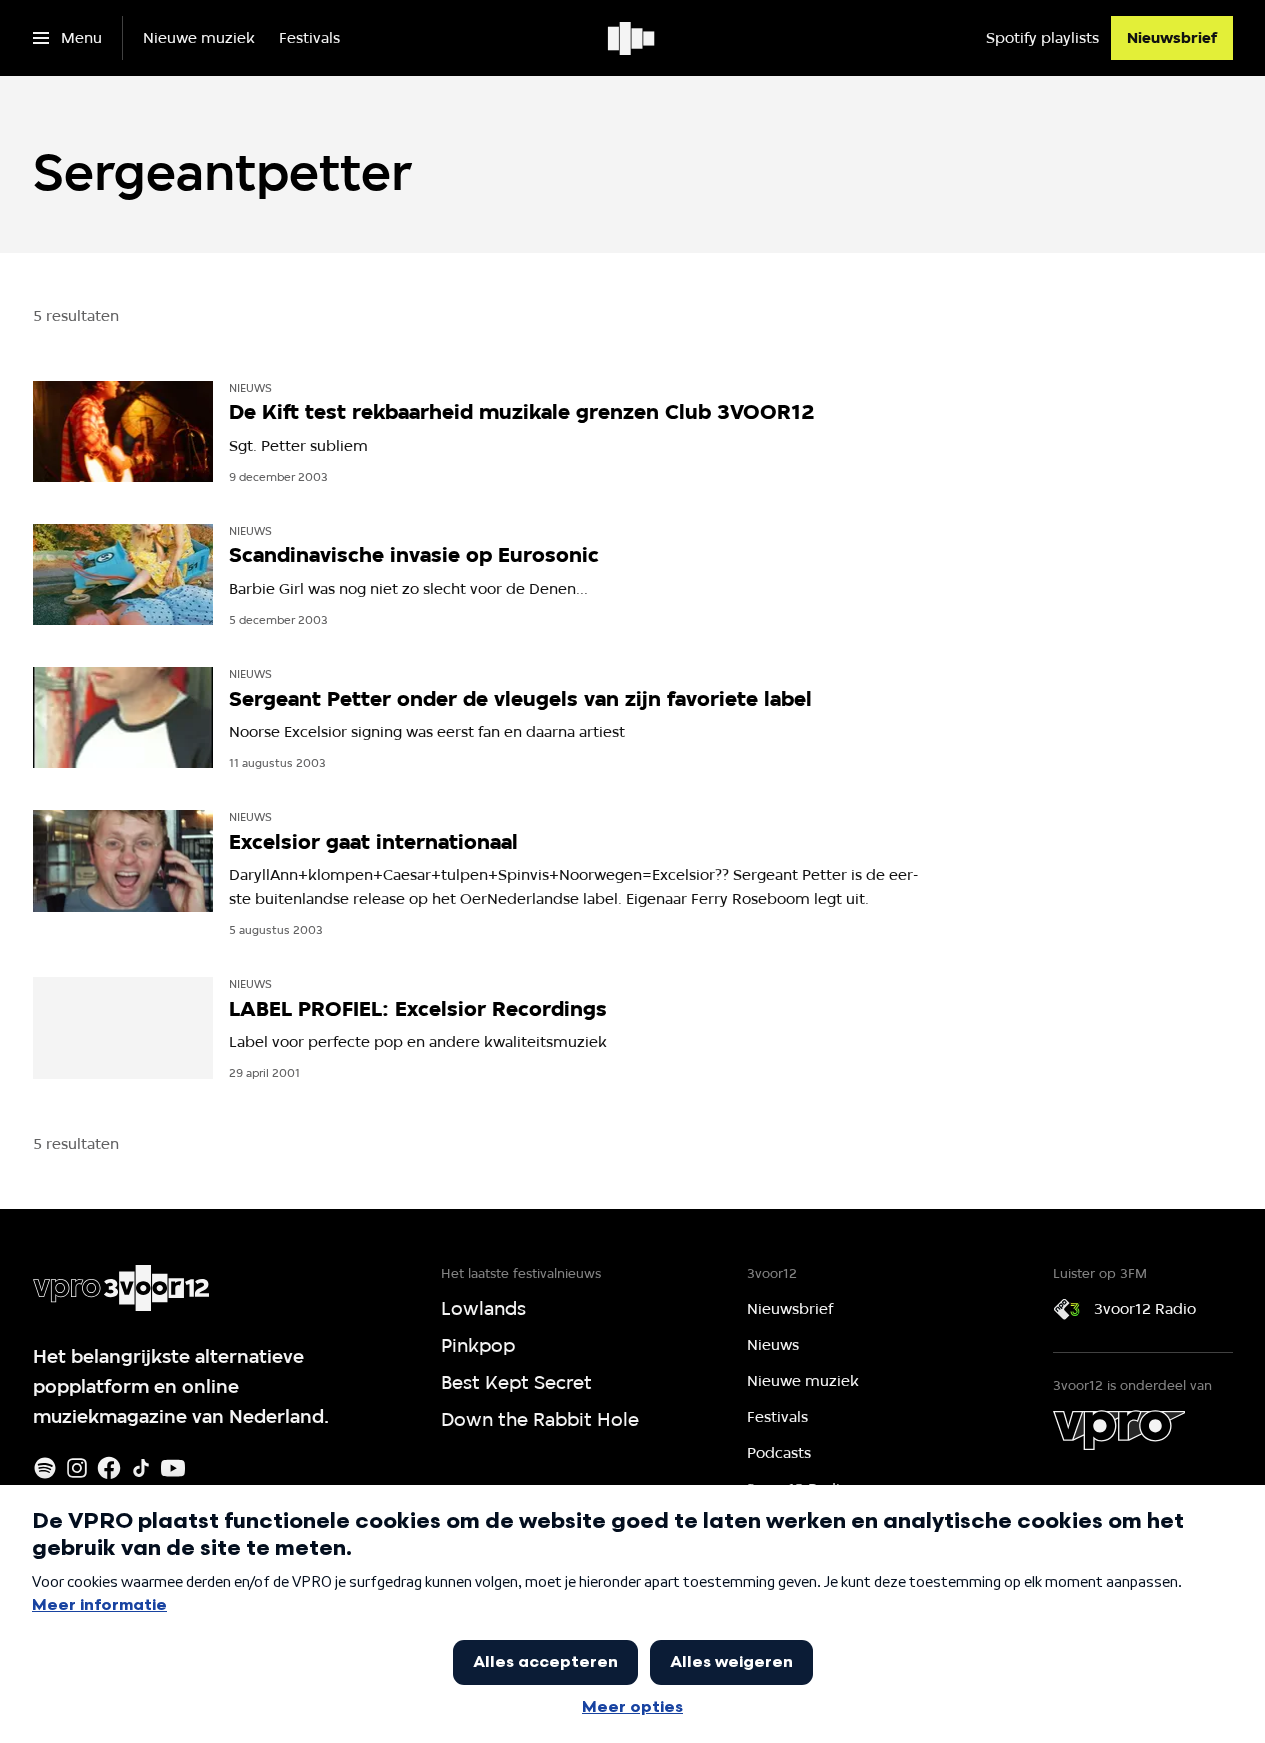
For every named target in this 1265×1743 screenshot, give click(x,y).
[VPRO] (1119, 1430)
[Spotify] (45, 1468)
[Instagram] (77, 1468)
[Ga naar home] (632, 38)
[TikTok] (141, 1468)
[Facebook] (109, 1468)
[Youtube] (173, 1468)
